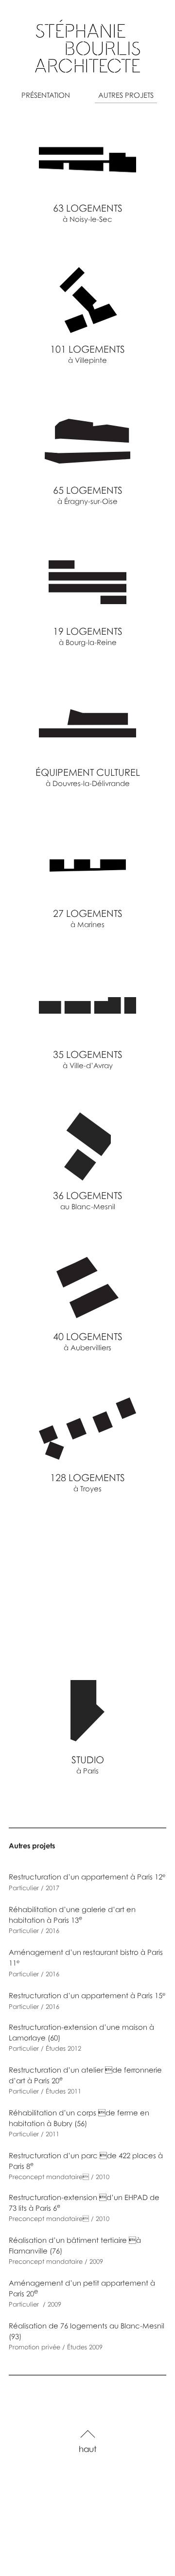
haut (88, 2449)
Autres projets (126, 95)
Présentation (46, 95)
